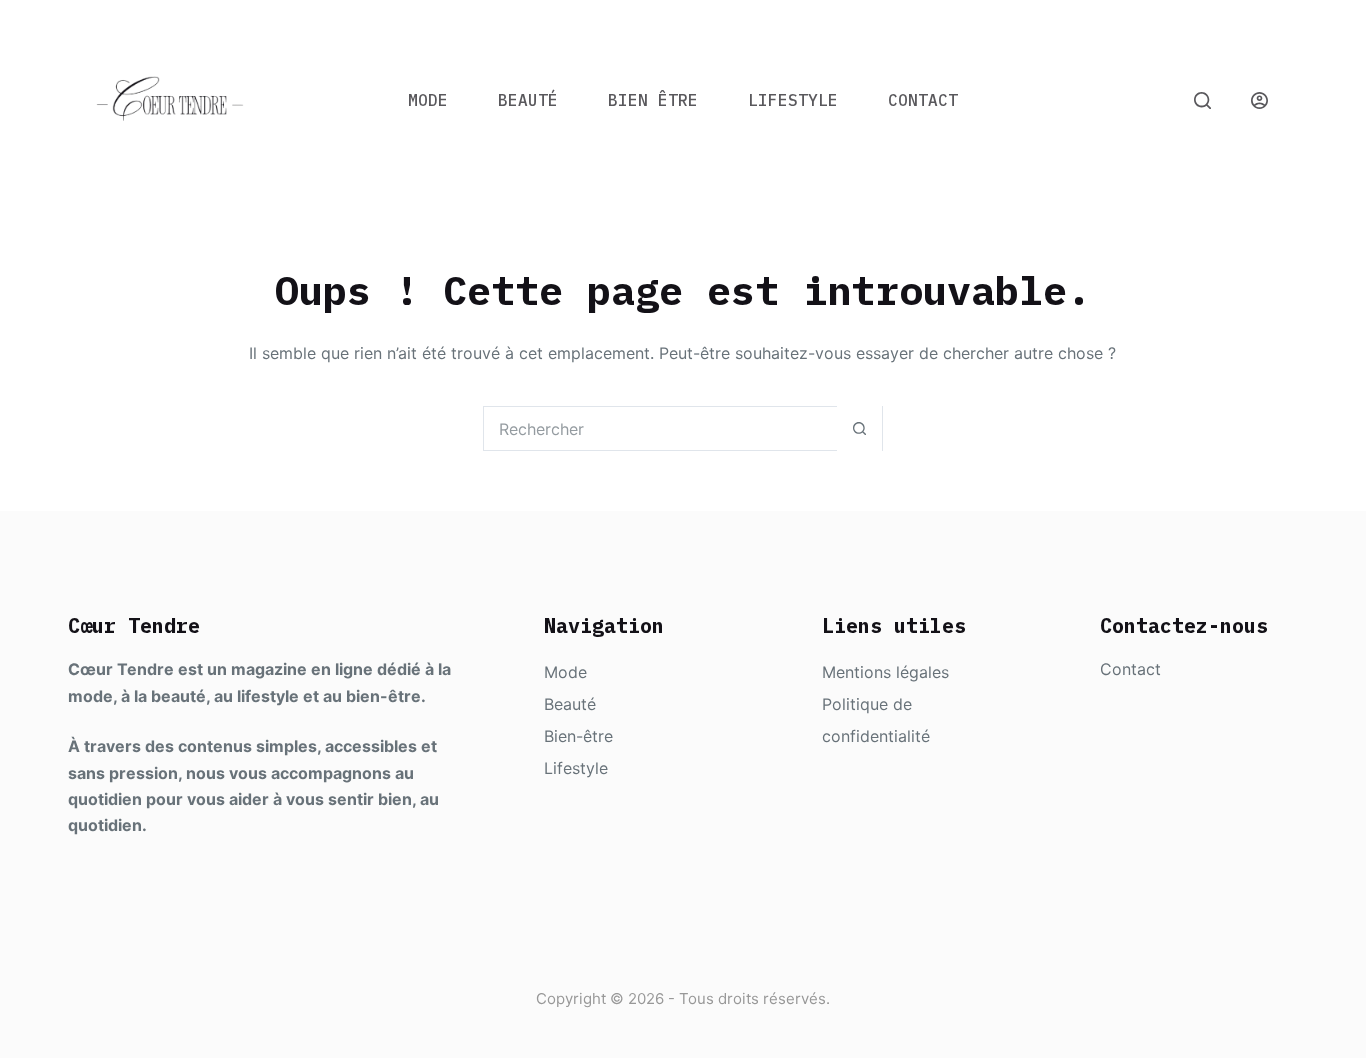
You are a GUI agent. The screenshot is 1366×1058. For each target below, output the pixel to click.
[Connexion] (1259, 100)
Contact (923, 100)
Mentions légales (885, 672)
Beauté (528, 100)
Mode (428, 100)
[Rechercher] (1202, 100)
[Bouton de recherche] (859, 428)
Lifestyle (793, 100)
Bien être (653, 100)
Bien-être (578, 736)
